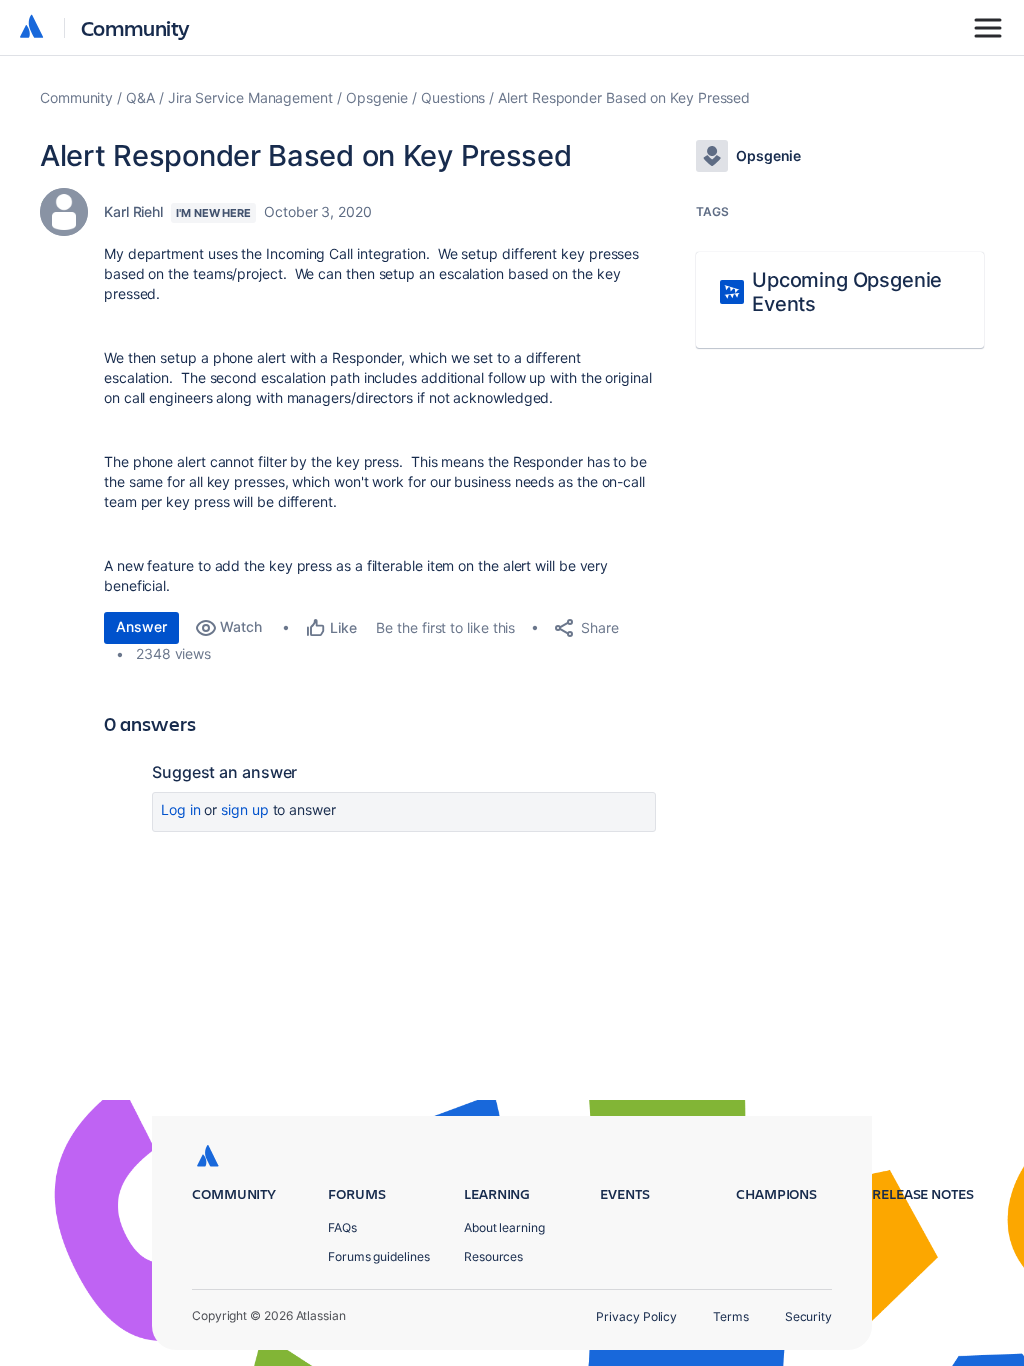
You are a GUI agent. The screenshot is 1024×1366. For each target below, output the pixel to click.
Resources (493, 1256)
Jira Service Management (250, 97)
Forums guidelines (379, 1256)
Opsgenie (377, 97)
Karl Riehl (133, 211)
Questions (453, 97)
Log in (181, 809)
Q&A (140, 97)
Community (135, 27)
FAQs (342, 1227)
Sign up (244, 809)
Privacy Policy (636, 1316)
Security (808, 1316)
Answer (141, 626)
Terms (731, 1316)
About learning (504, 1227)
